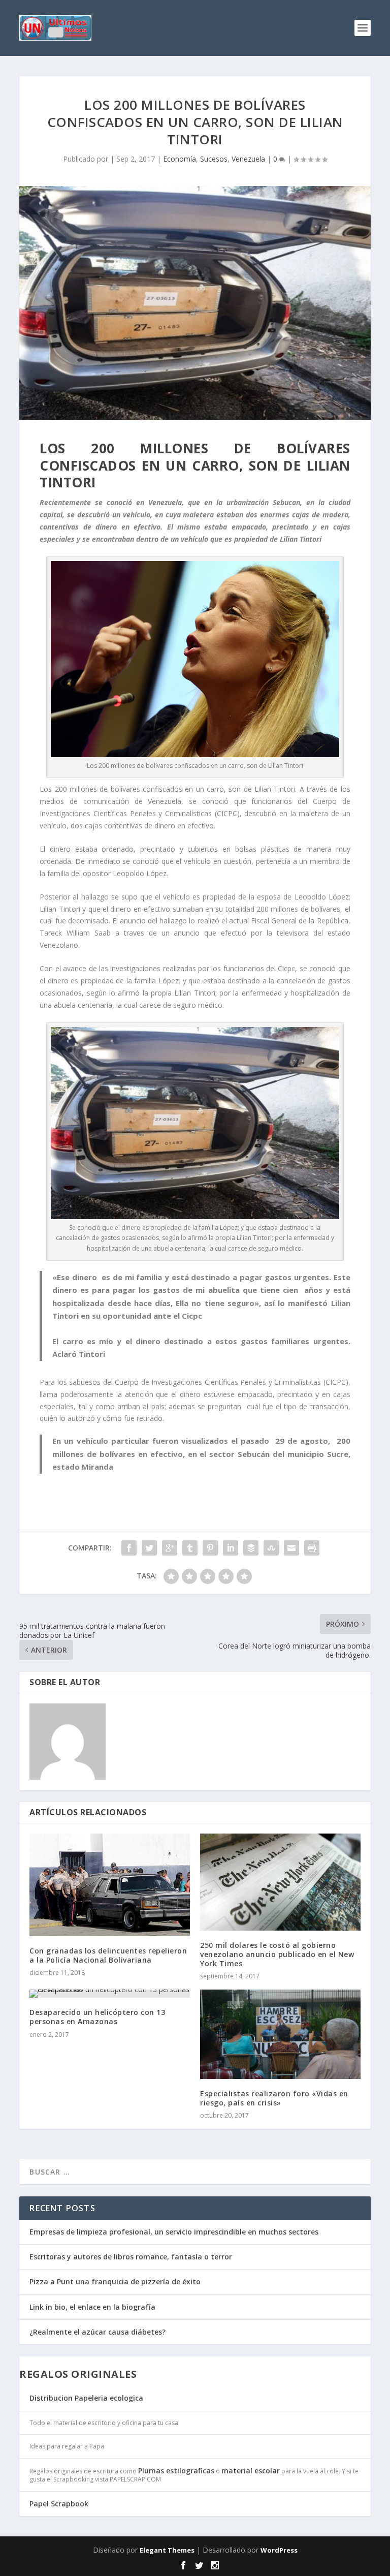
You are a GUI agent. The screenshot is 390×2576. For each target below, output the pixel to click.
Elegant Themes (167, 2550)
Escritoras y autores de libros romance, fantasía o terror (131, 2257)
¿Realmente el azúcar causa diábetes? (97, 2332)
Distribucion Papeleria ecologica (86, 2398)
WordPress (279, 2550)
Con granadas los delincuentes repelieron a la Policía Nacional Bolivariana (108, 1955)
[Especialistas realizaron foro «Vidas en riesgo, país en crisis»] (280, 2034)
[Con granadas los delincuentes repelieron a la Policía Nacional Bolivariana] (110, 1885)
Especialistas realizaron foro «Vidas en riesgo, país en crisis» (274, 2098)
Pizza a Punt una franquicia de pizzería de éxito (115, 2282)
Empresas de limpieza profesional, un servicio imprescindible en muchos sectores (174, 2232)
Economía (180, 159)
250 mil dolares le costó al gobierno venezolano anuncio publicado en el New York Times (277, 1954)
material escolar (251, 2471)
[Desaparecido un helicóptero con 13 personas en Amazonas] (110, 1994)
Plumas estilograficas (176, 2471)
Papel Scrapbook (59, 2504)
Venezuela (248, 159)
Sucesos (214, 159)
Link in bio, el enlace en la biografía (92, 2307)
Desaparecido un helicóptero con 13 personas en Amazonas (97, 2017)
